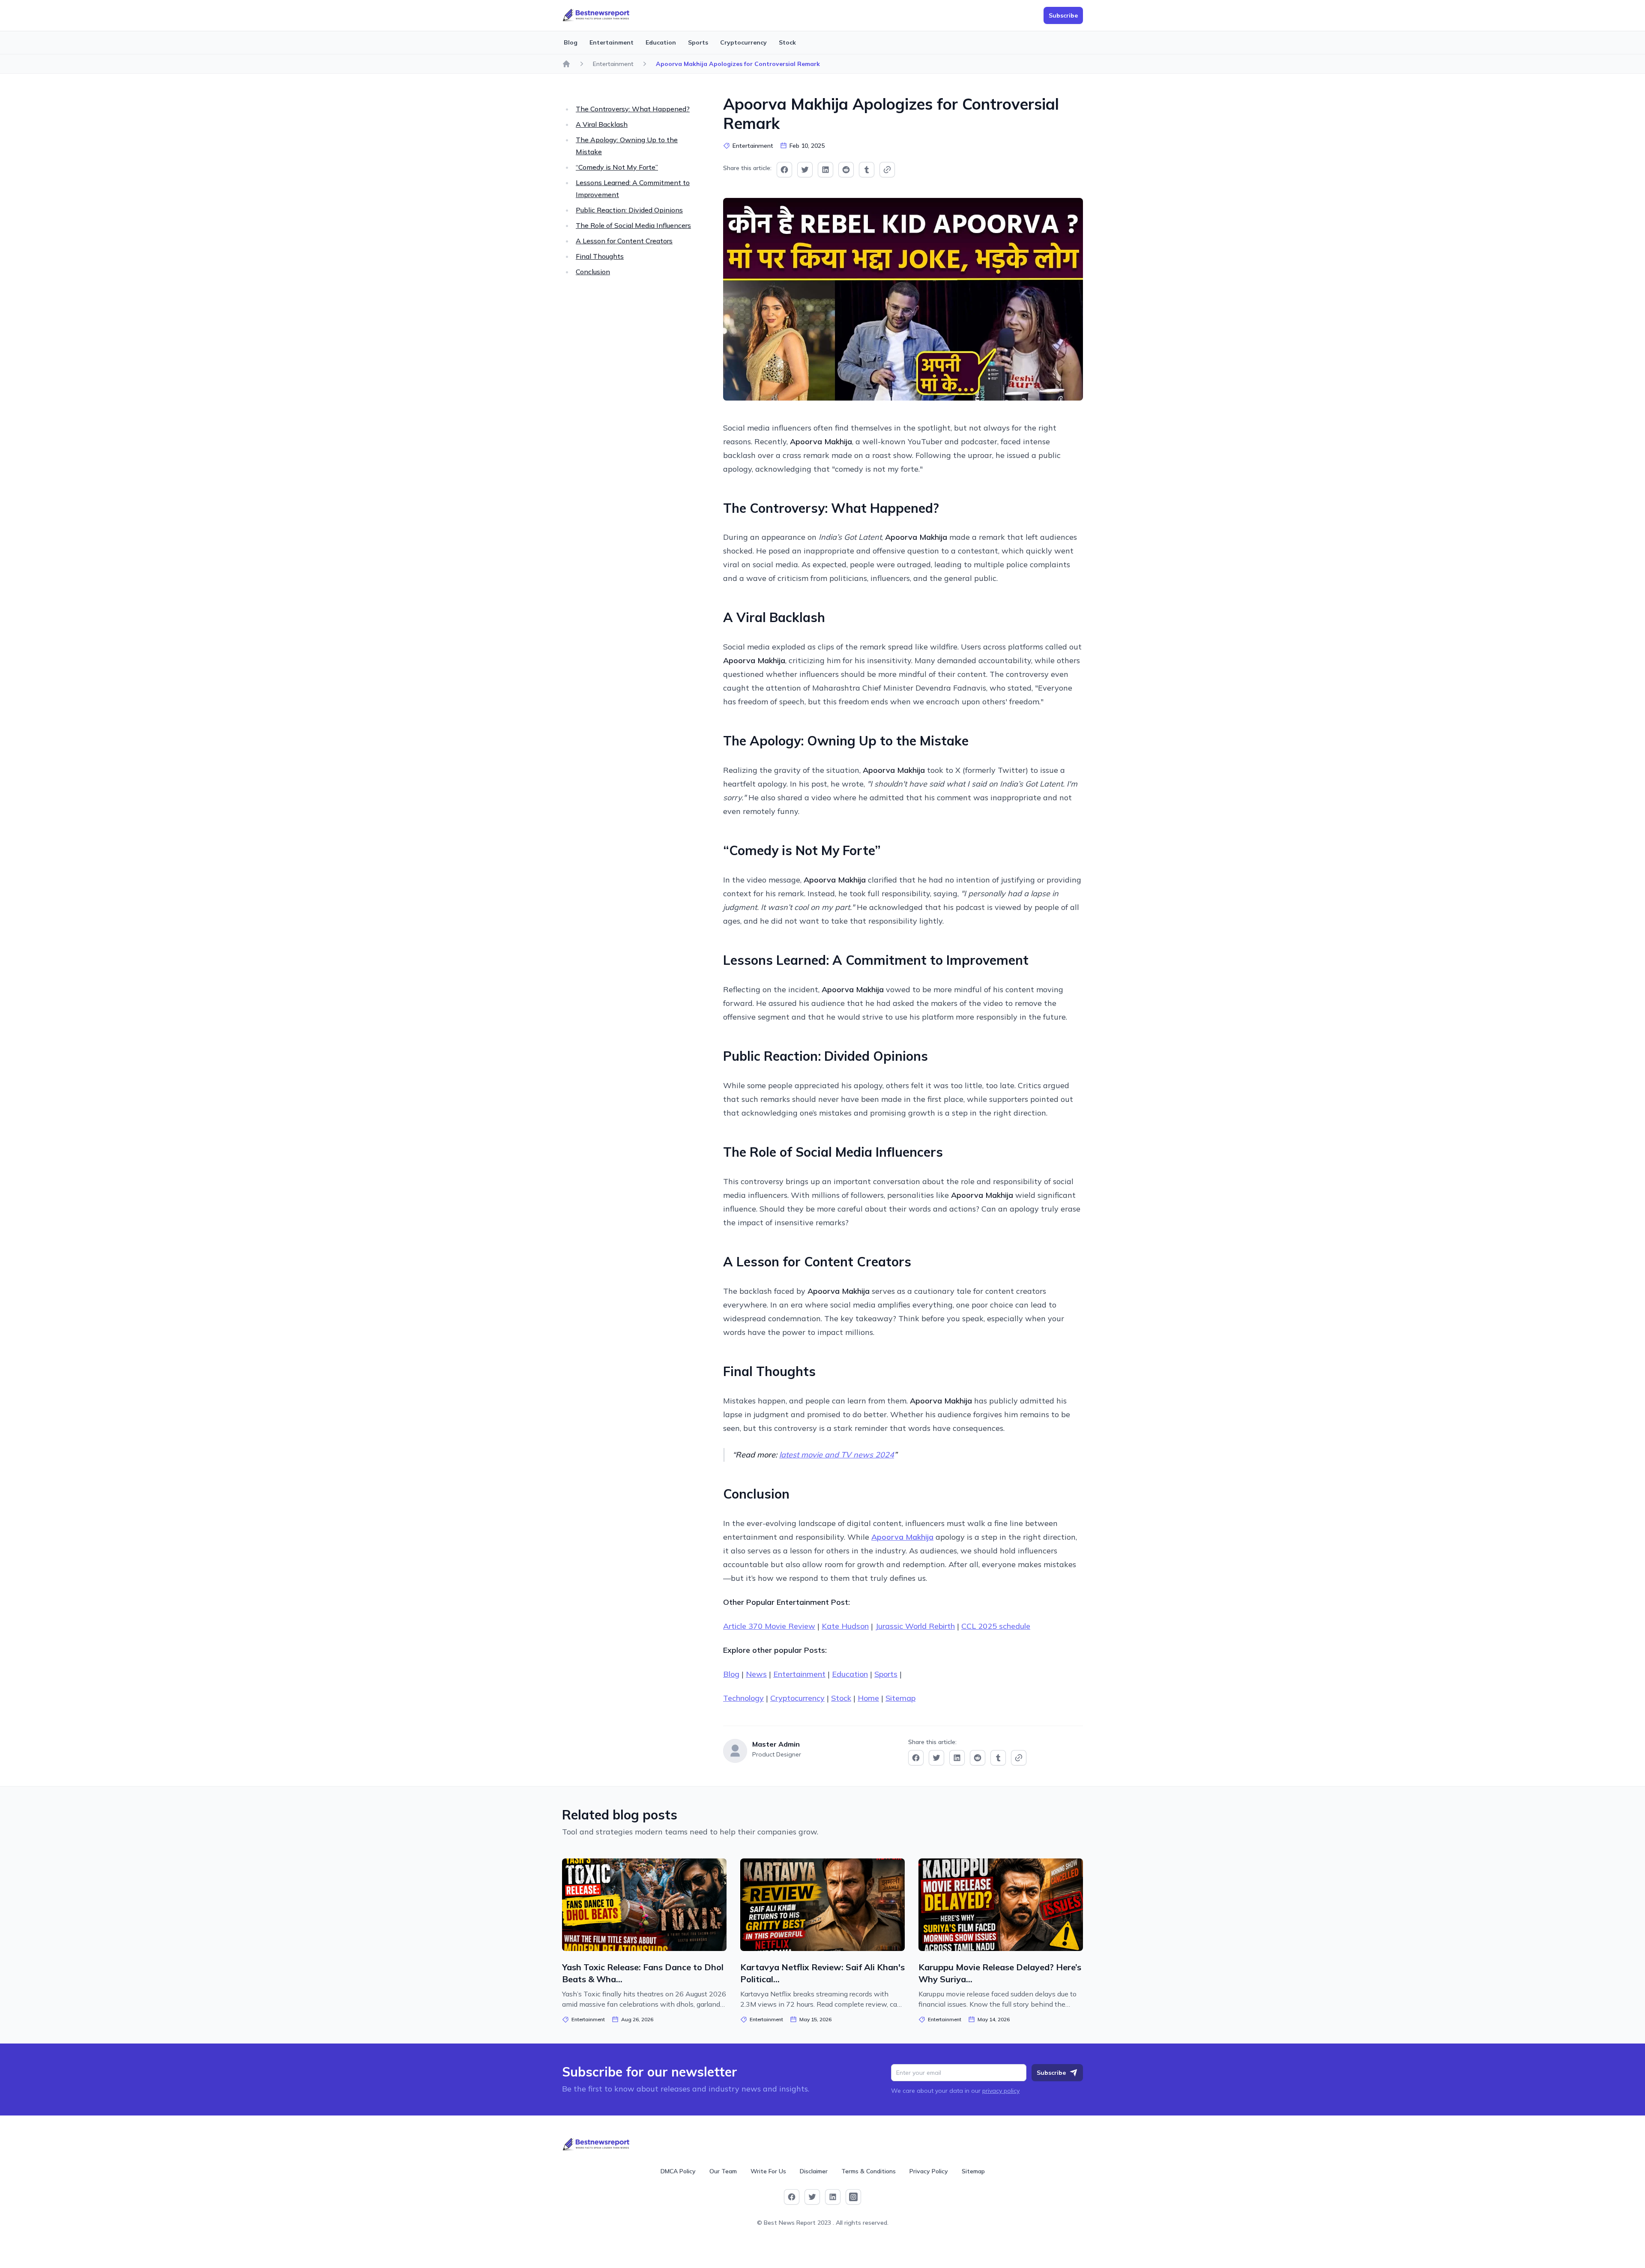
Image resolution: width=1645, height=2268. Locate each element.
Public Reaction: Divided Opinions (629, 210)
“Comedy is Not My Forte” (617, 167)
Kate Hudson (845, 1626)
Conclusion (593, 272)
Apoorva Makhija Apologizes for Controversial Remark (738, 64)
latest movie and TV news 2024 (837, 1455)
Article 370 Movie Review (769, 1626)
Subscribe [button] (1063, 15)
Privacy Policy (929, 2171)
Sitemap (900, 1698)
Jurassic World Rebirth (915, 1626)
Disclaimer (814, 2171)
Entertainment (612, 42)
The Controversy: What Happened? (633, 109)
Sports (698, 42)
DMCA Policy (678, 2171)
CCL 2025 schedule (996, 1626)
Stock (787, 42)
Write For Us (768, 2171)
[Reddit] (846, 170)
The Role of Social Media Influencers (633, 225)
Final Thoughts (600, 256)
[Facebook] (784, 170)
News (756, 1674)
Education (661, 42)
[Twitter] (805, 170)
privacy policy (1001, 2091)
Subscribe (1051, 2073)
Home (868, 1698)
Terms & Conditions (869, 2171)
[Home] (566, 64)
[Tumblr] (867, 170)
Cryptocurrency (743, 42)
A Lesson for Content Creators (624, 241)
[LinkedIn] (825, 170)
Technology (743, 1698)
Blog (571, 42)
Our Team (723, 2171)
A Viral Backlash (602, 124)
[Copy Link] (887, 170)
